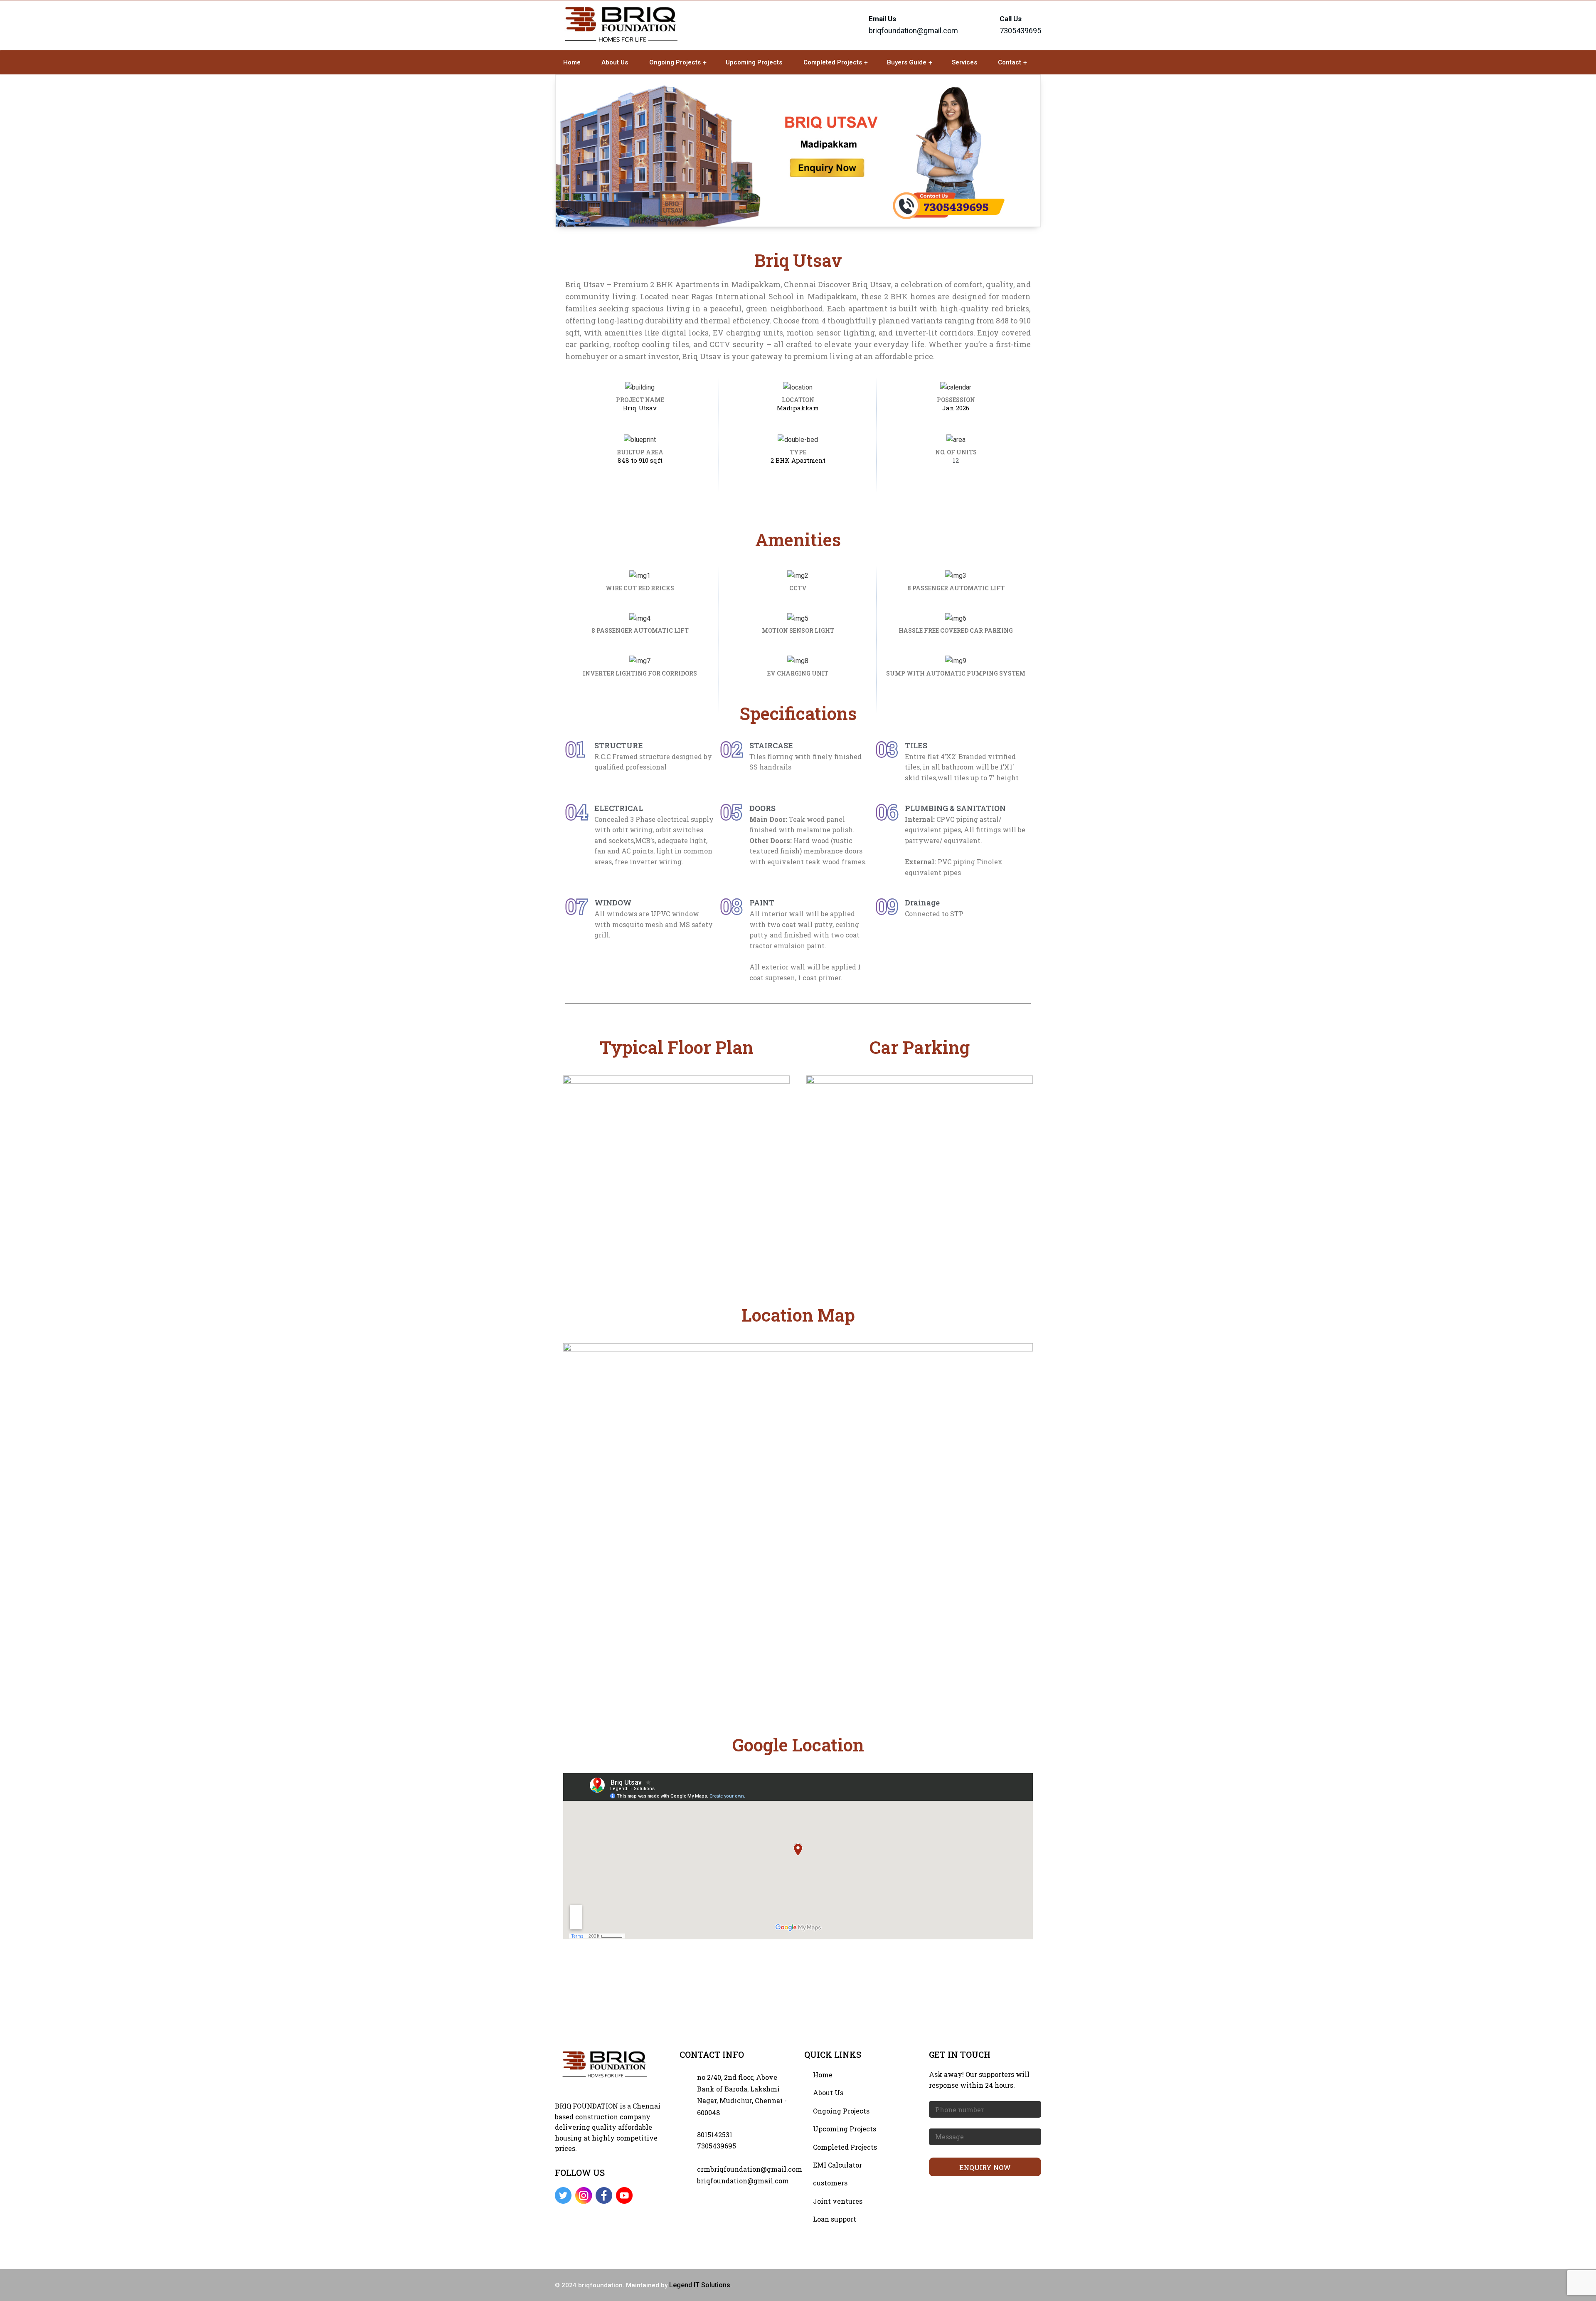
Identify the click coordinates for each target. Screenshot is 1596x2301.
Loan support (835, 2219)
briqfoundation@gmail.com (913, 31)
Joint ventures (838, 2201)
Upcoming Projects (754, 62)
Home (572, 62)
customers (830, 2183)
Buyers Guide (907, 62)
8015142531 (715, 2135)
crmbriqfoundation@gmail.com (750, 2169)
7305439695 (717, 2146)
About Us (615, 62)
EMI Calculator (837, 2165)
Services (964, 62)
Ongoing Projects (675, 62)
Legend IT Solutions (700, 2285)
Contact (1010, 62)
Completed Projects (833, 62)
